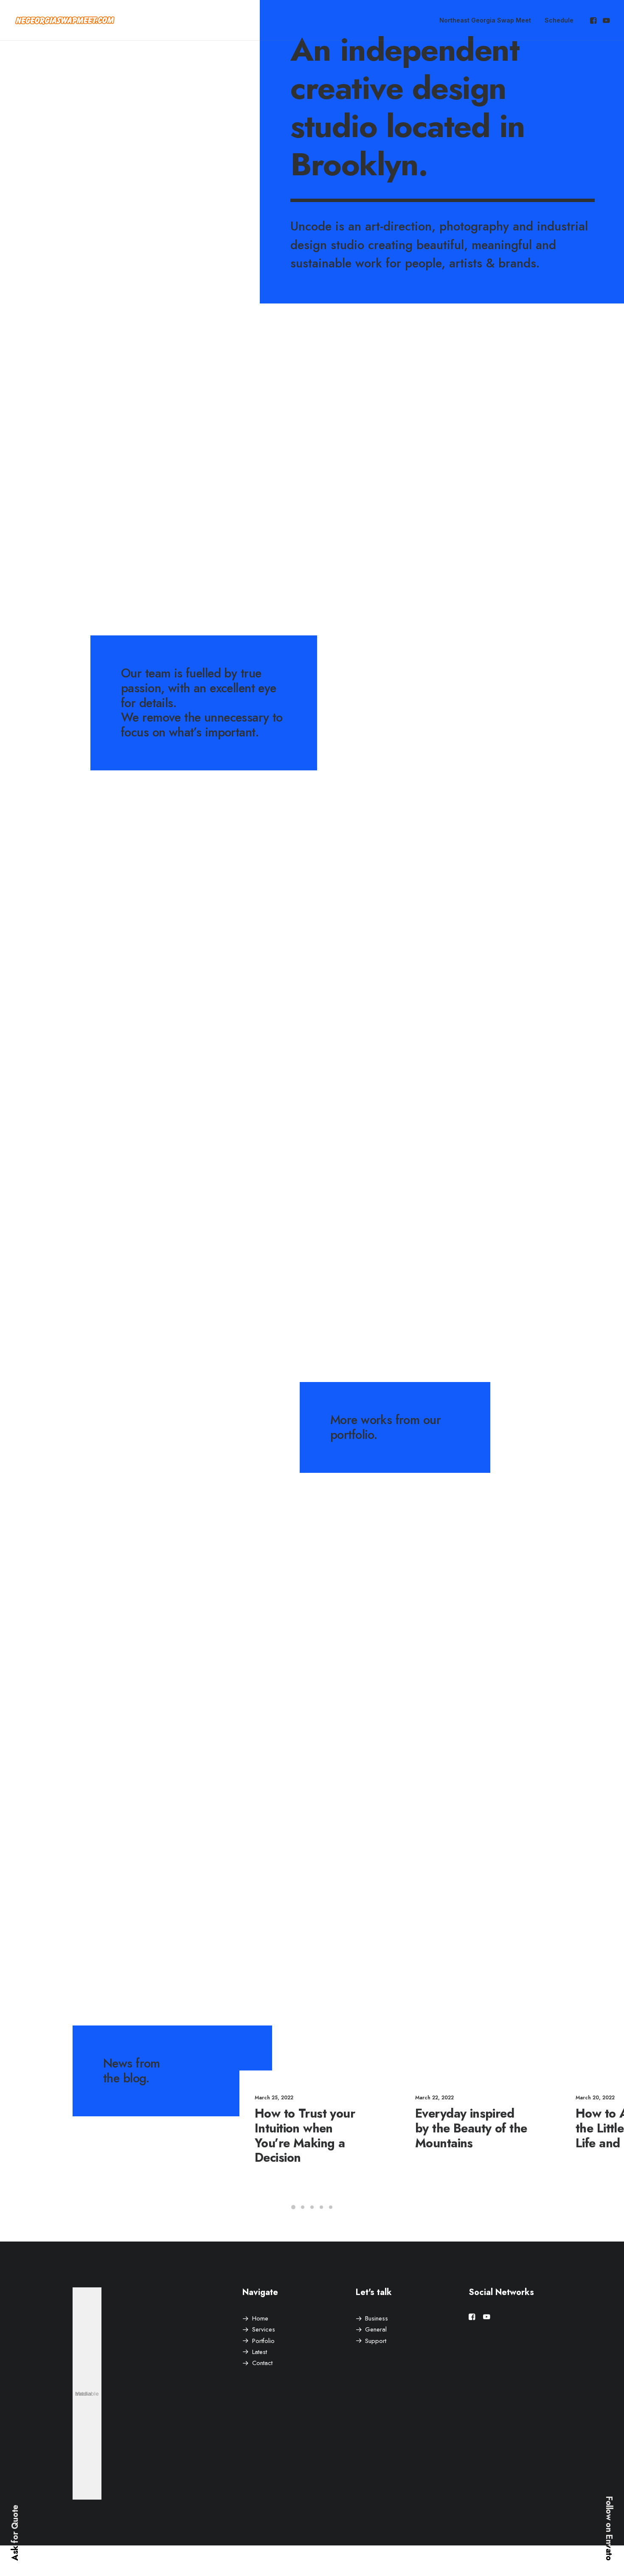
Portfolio (263, 2341)
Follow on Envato (609, 2528)
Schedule (559, 20)
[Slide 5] (331, 2207)
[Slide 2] (303, 2207)
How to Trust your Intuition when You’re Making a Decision (305, 2135)
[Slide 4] (321, 2207)
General (376, 2329)
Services (264, 2329)
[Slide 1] (293, 2207)
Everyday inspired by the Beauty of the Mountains (471, 2128)
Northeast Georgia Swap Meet (485, 20)
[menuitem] (485, 20)
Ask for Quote (15, 2533)
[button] (594, 20)
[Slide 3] (312, 2207)
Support (376, 2341)
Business (377, 2318)
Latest (260, 2352)
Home (260, 2318)
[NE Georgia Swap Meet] (65, 20)
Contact (262, 2363)
